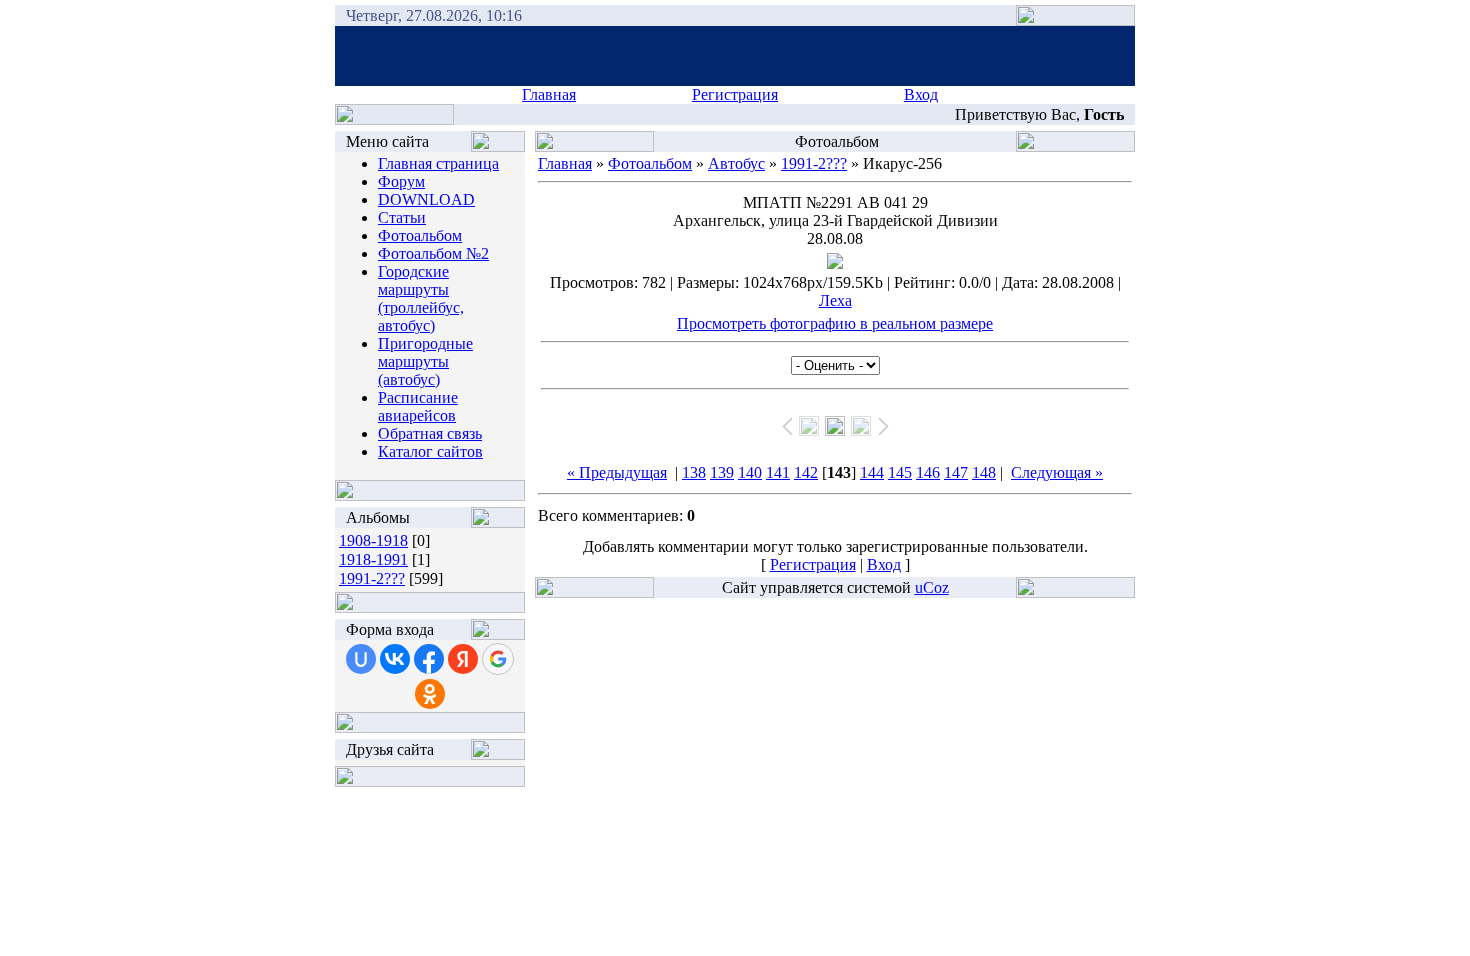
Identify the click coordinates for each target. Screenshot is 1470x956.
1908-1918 (373, 540)
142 (806, 472)
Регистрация (735, 94)
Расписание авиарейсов (418, 406)
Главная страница (438, 163)
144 (872, 472)
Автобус (736, 163)
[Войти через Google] (498, 659)
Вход (921, 94)
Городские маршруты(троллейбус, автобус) (421, 298)
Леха (835, 300)
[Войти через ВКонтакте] (395, 659)
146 (928, 472)
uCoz (932, 587)
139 (722, 472)
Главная (549, 94)
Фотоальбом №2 (433, 253)
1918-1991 (373, 559)
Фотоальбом (420, 235)
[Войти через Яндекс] (463, 659)
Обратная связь (430, 433)
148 (984, 472)
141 (778, 472)
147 (956, 472)
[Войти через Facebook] (429, 659)
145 (900, 472)
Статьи (402, 217)
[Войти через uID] (361, 659)
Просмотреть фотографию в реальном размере (835, 323)
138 (694, 472)
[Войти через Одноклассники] (430, 694)
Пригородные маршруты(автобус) (425, 361)
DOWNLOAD (426, 199)
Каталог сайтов (430, 451)
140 (750, 472)
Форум (401, 181)
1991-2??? (372, 578)
